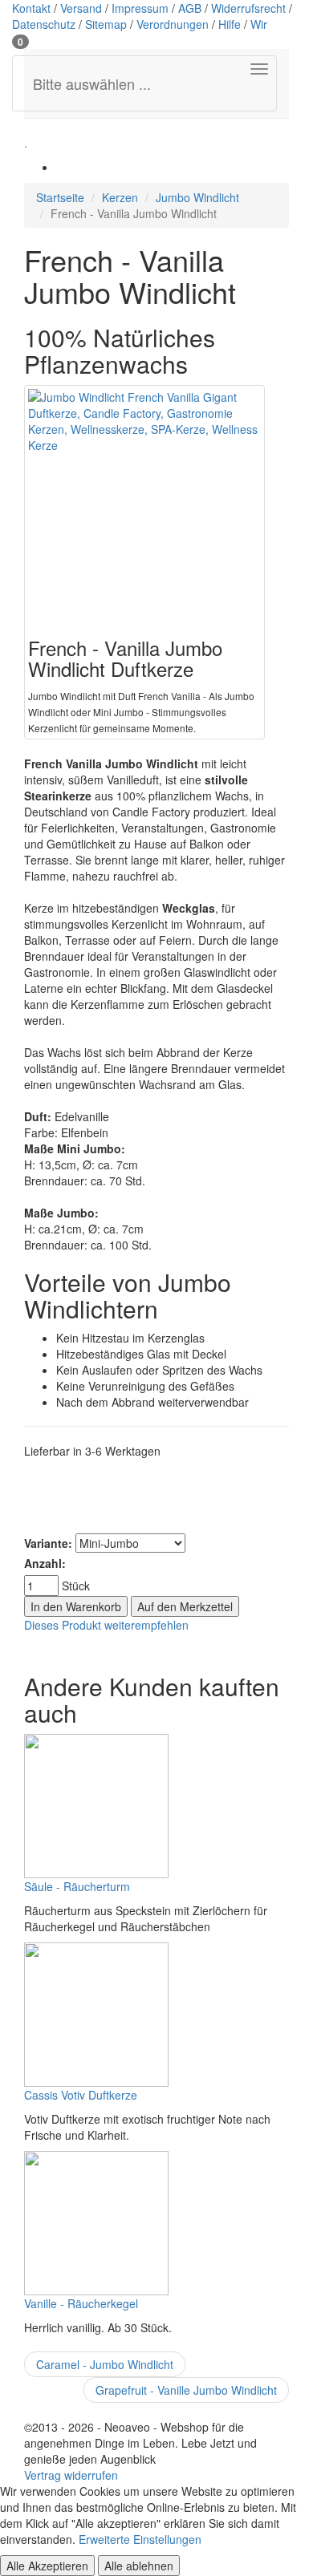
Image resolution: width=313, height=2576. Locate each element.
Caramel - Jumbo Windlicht (105, 2364)
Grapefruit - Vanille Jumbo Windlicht (186, 2390)
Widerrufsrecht (248, 8)
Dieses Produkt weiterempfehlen (106, 1625)
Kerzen (120, 197)
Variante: (48, 1543)
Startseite (60, 197)
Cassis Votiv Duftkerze (81, 2095)
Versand (81, 8)
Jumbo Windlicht (197, 197)
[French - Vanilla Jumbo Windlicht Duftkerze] (144, 505)
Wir (259, 24)
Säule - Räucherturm (77, 1886)
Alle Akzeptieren (47, 2566)
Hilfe (230, 24)
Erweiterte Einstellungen (140, 2539)
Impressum (140, 8)
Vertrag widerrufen (71, 2475)
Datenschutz (44, 24)
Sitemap (106, 24)
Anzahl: (45, 1563)
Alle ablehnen (139, 2566)
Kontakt (31, 8)
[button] (20, 40)
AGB (190, 8)
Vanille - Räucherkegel (81, 2303)
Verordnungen (173, 24)
